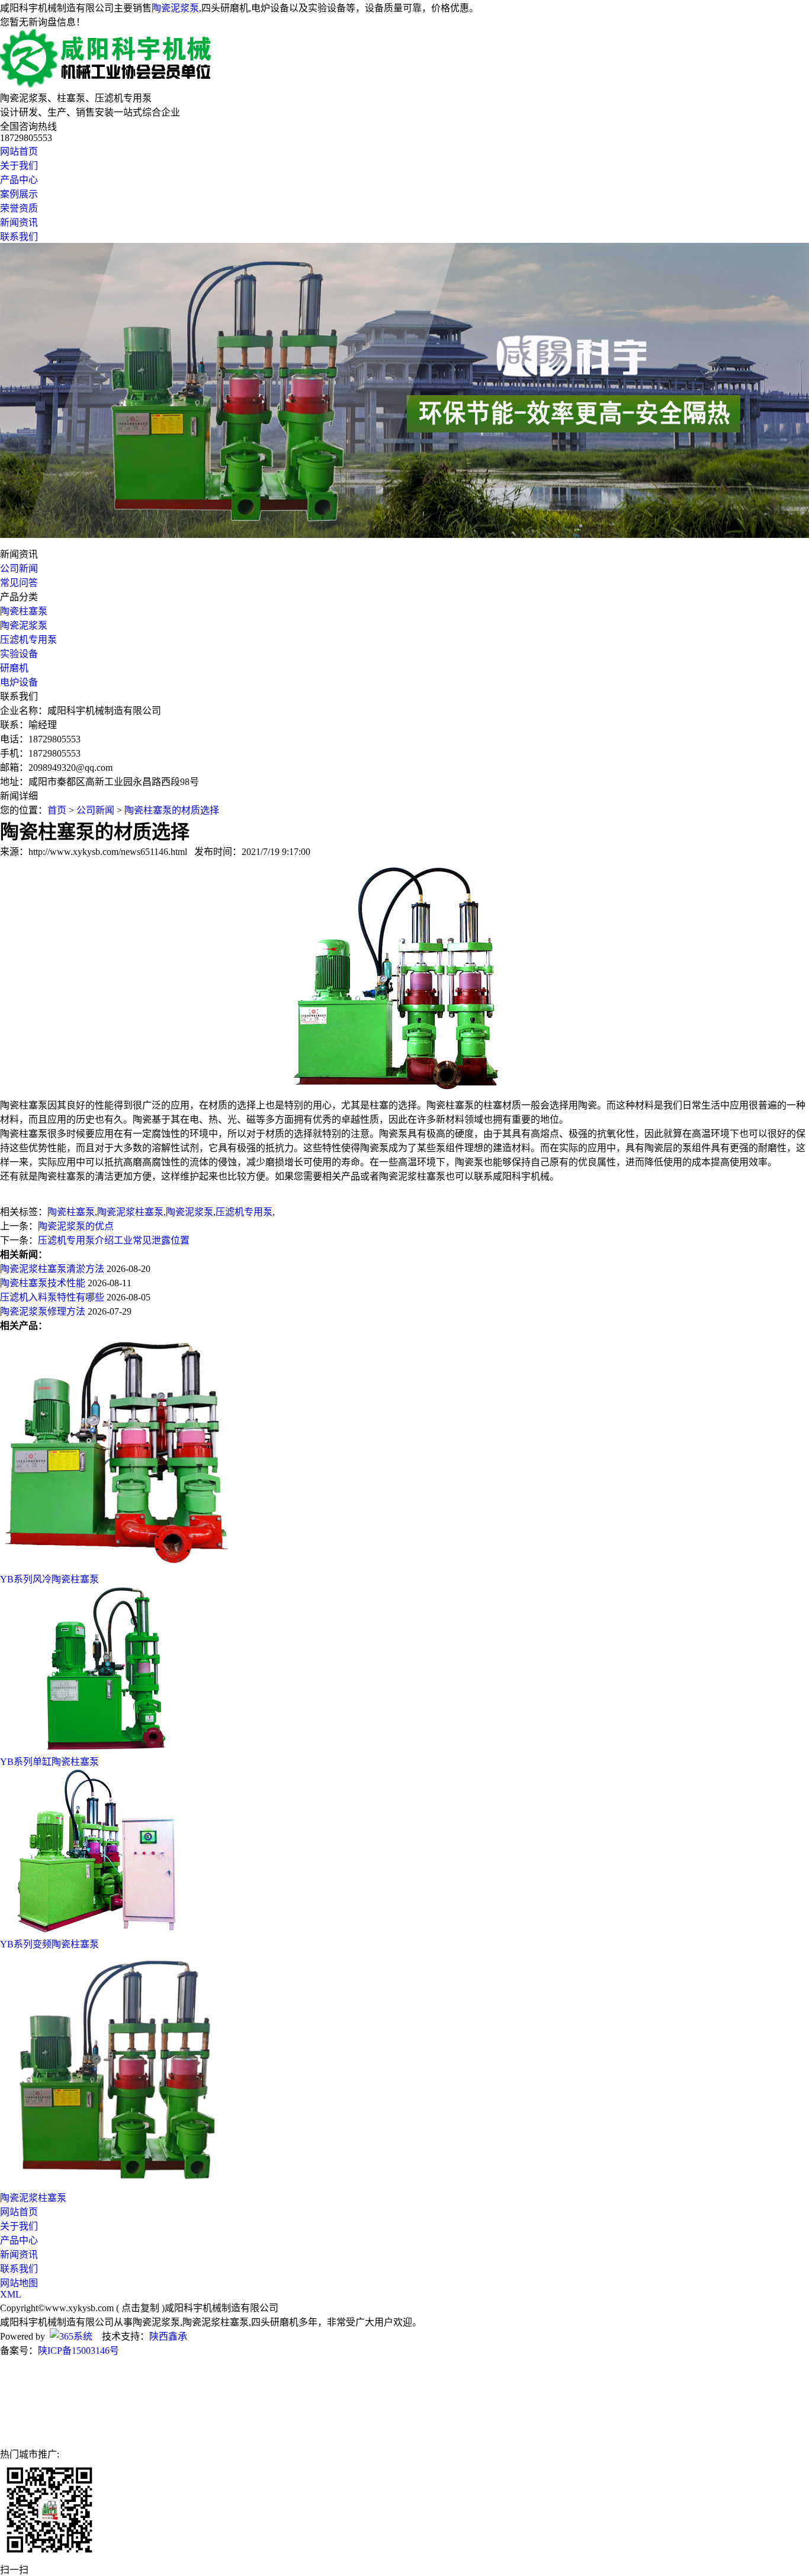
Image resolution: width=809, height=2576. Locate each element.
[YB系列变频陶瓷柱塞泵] (104, 1931)
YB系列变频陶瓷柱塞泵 (49, 1944)
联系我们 (19, 237)
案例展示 (19, 194)
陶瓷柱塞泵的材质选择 (172, 810)
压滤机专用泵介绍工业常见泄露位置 (114, 1240)
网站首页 (19, 151)
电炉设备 (19, 682)
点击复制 (140, 2308)
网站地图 (19, 2283)
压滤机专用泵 (28, 640)
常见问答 (19, 583)
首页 (57, 810)
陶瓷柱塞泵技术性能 (43, 1283)
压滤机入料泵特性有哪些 (52, 1297)
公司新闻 (19, 568)
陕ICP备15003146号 (78, 2351)
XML (11, 2294)
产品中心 (19, 180)
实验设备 (19, 654)
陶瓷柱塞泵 (24, 611)
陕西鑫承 (168, 2336)
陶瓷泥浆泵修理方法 (43, 1311)
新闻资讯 (19, 222)
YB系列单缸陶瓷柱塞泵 (49, 1762)
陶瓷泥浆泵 (175, 8)
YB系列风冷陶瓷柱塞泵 (49, 1579)
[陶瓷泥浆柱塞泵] (118, 2184)
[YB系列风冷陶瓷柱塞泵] (118, 1566)
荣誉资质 (19, 208)
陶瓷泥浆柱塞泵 (130, 1212)
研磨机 (14, 668)
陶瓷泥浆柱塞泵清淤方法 (52, 1269)
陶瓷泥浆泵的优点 (76, 1226)
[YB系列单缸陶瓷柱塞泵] (104, 1748)
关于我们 (19, 166)
